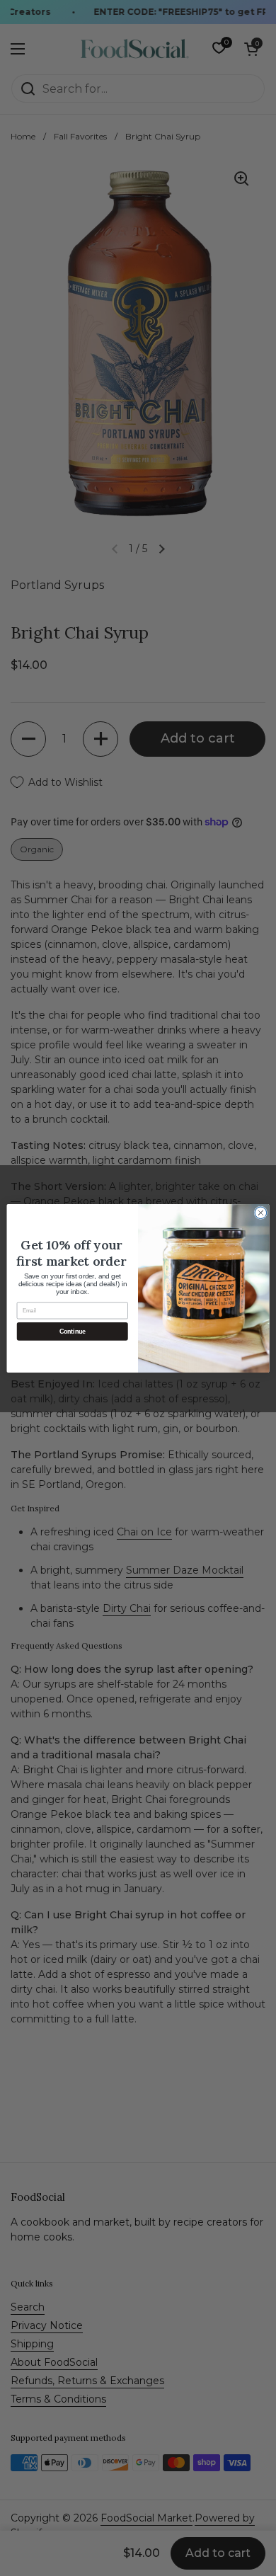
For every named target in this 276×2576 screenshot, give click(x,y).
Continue (73, 1331)
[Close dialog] (261, 1212)
